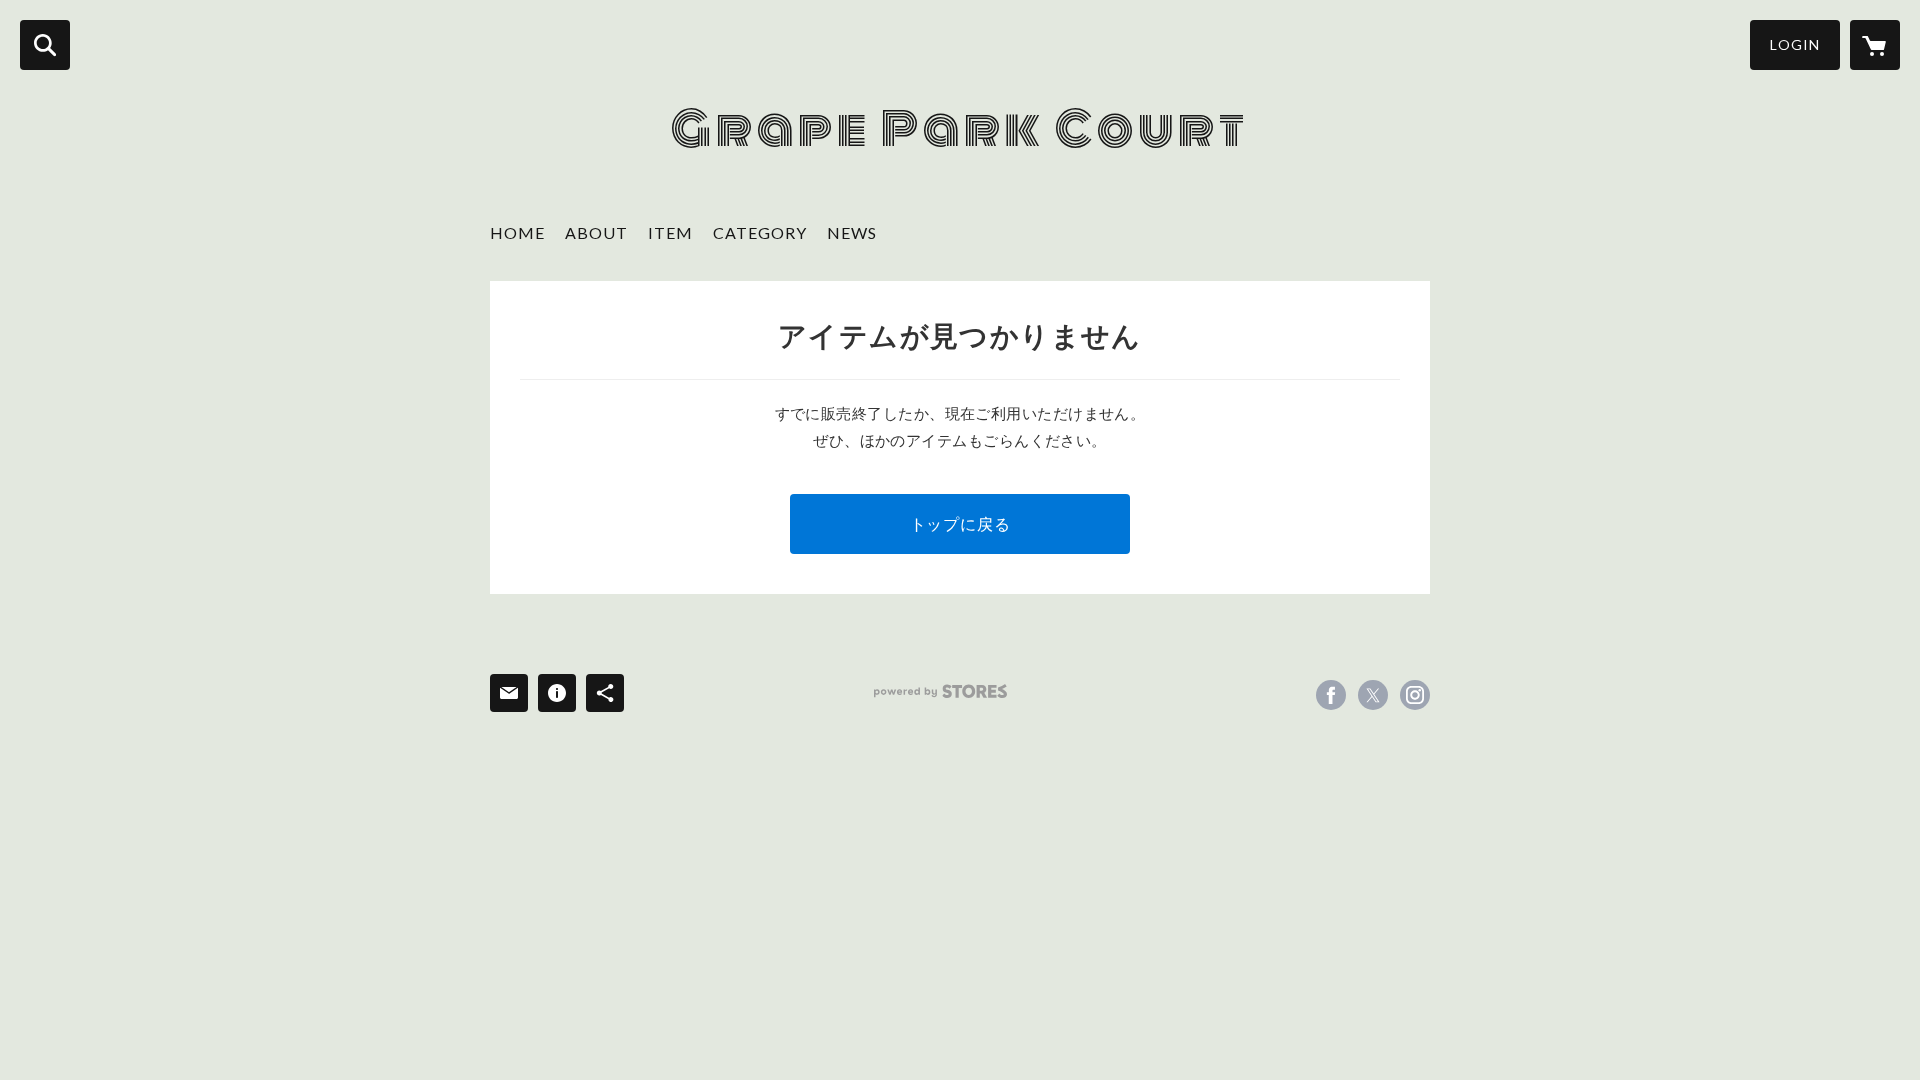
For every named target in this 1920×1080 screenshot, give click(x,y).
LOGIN (1795, 44)
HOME (517, 232)
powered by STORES (940, 691)
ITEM (670, 232)
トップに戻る (960, 523)
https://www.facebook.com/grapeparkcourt (1331, 695)
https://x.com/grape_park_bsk (1373, 695)
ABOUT (596, 232)
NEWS (852, 232)
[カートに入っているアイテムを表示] (1875, 45)
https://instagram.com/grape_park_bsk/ (1415, 695)
